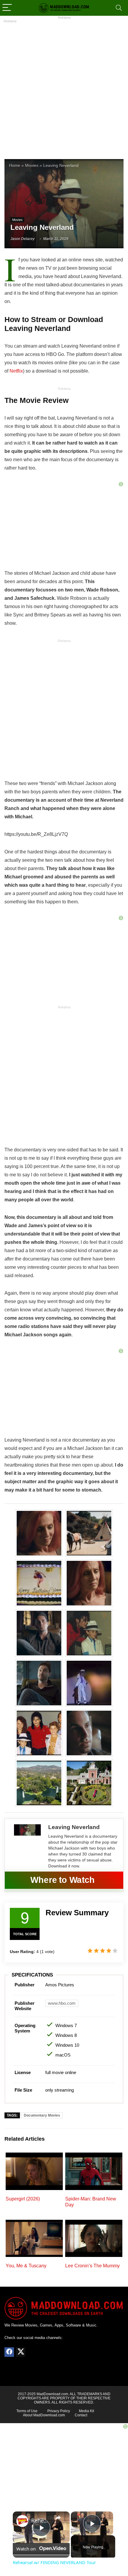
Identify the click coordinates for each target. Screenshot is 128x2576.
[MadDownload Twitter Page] (21, 2352)
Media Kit (86, 2411)
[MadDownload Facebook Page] (9, 2352)
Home (15, 165)
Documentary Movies (42, 2115)
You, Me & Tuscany (26, 2266)
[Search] (119, 8)
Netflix (16, 371)
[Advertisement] (64, 86)
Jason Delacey (22, 239)
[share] (58, 2518)
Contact (81, 2415)
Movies (32, 165)
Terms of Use (27, 2411)
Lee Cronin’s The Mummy (92, 2266)
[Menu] (7, 8)
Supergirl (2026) (23, 2199)
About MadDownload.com (44, 2415)
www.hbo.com (62, 2003)
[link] (22, 2521)
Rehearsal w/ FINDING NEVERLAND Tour (40, 2520)
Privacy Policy (59, 2411)
